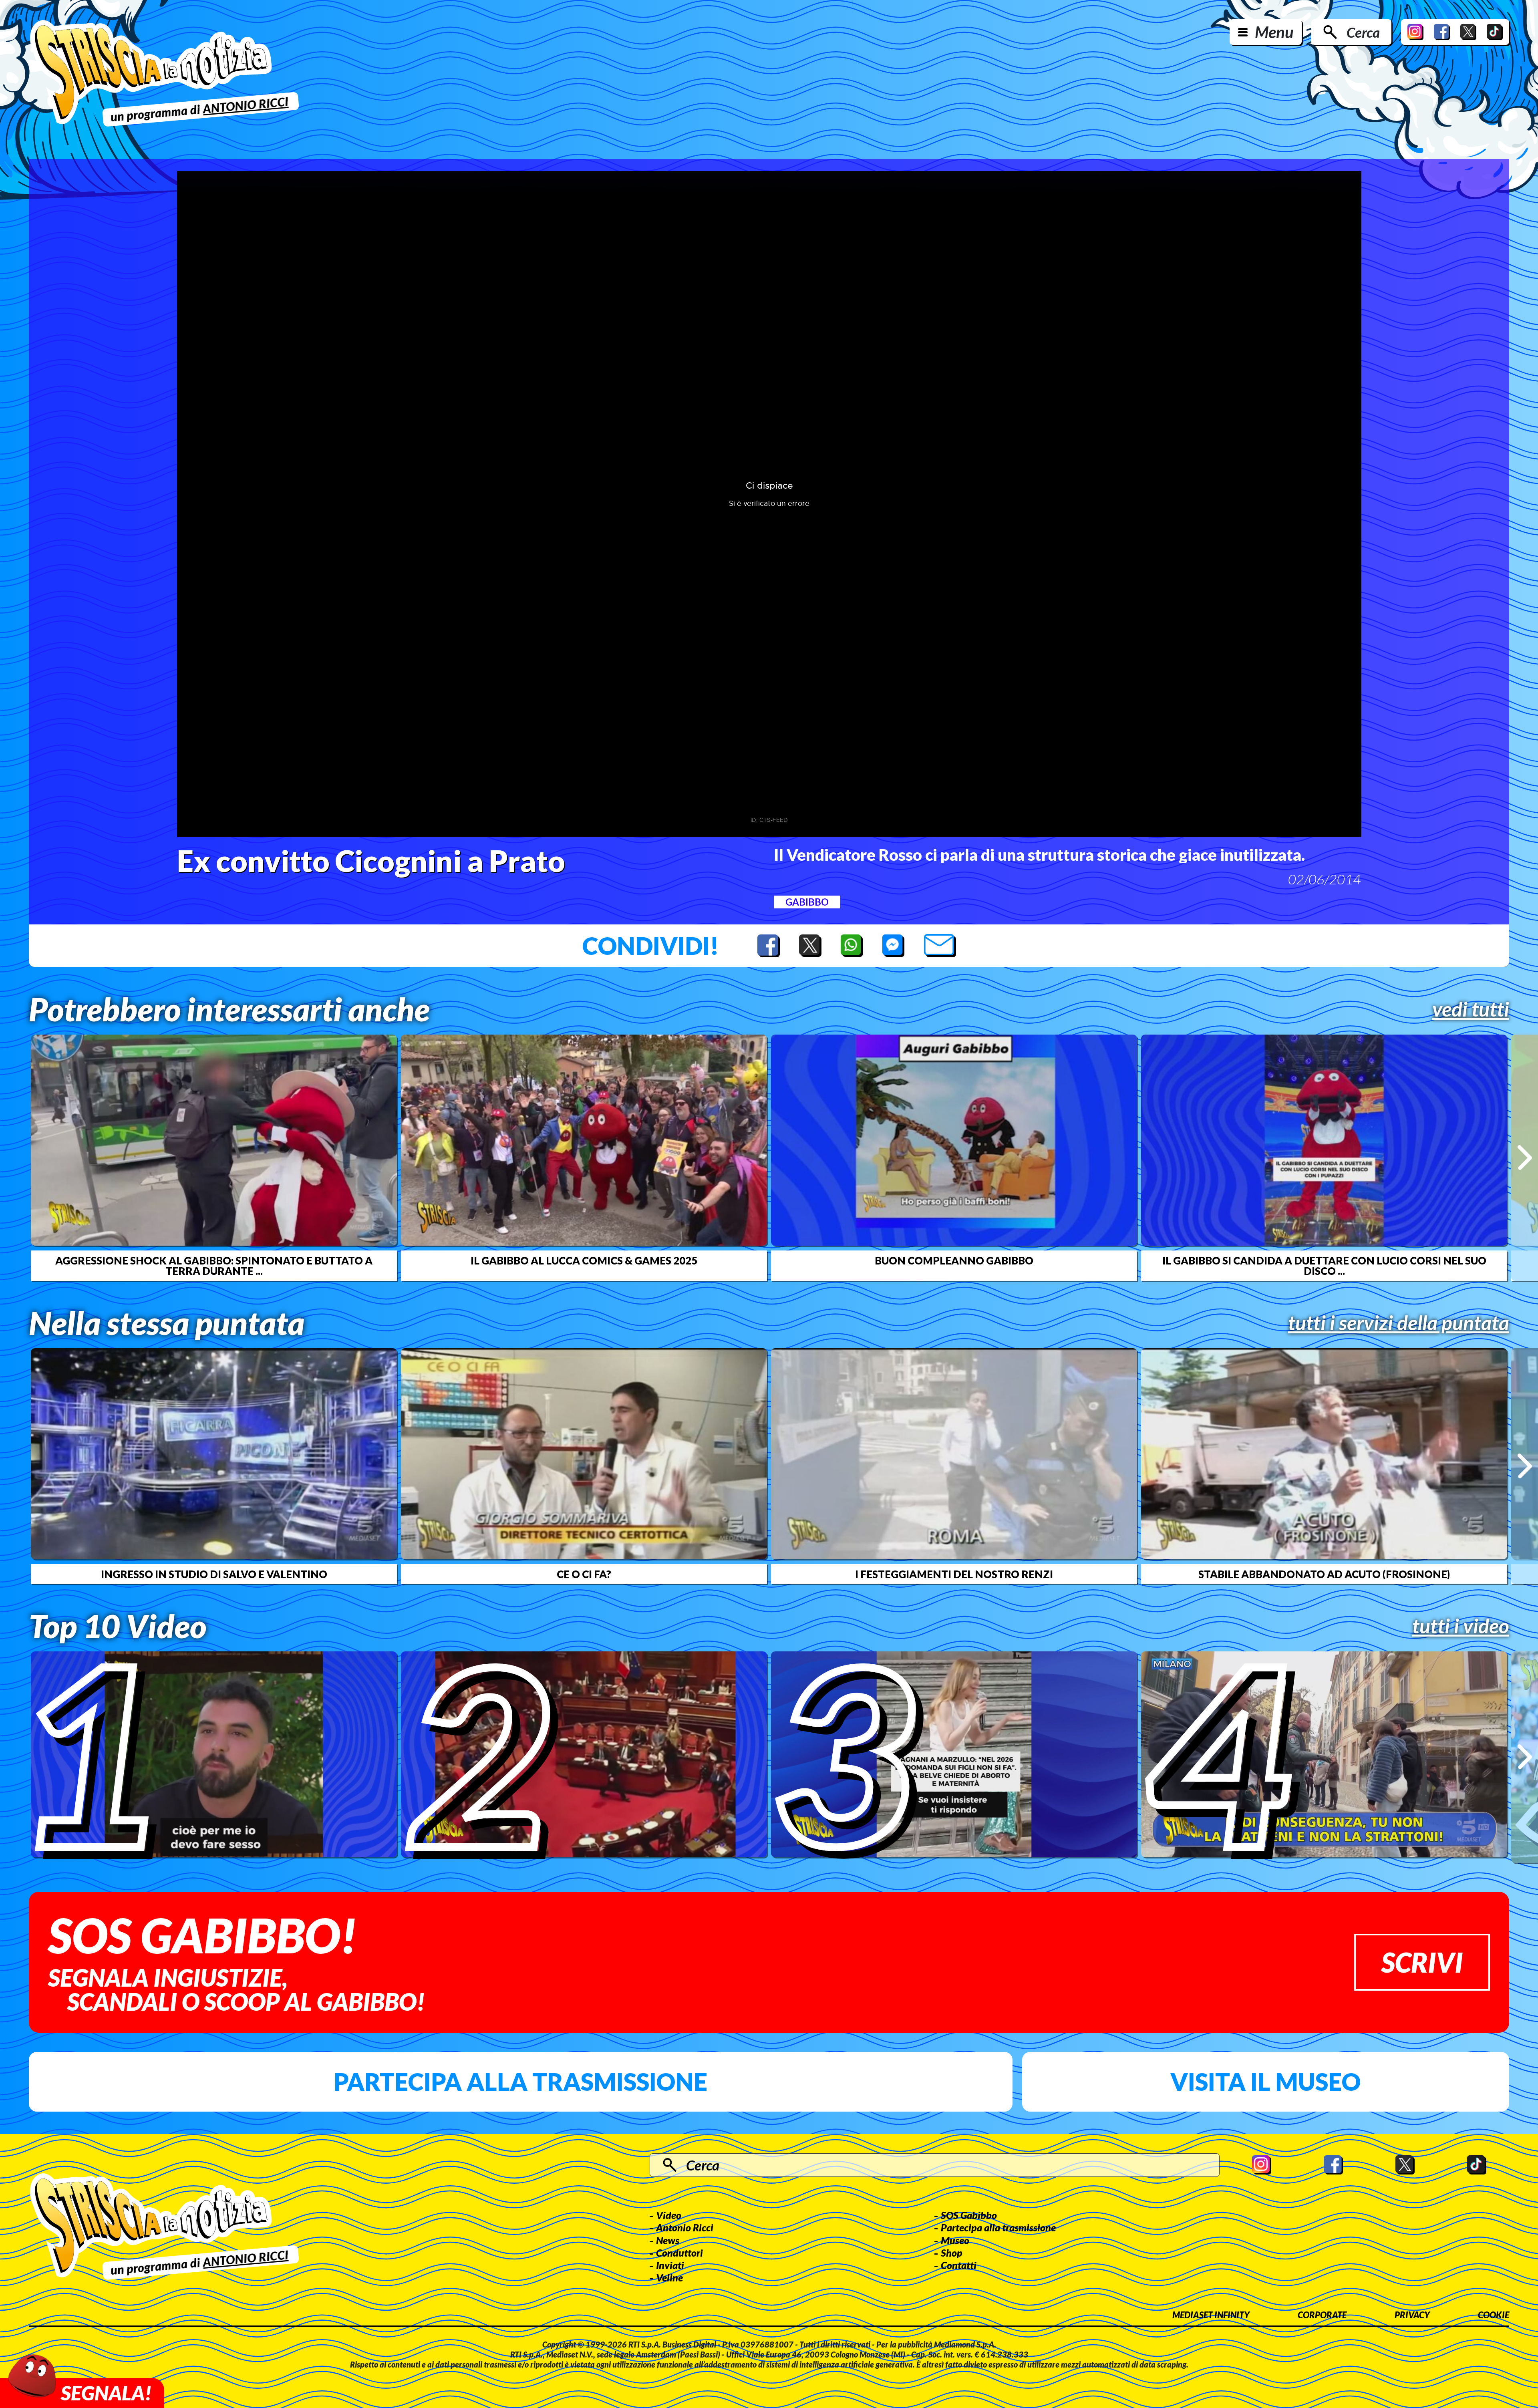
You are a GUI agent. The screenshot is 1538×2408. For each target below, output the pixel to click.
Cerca (1363, 32)
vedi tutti (1471, 1009)
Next (1525, 1158)
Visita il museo (1265, 2082)
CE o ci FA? (584, 1574)
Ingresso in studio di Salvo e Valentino (214, 1574)
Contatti (959, 2265)
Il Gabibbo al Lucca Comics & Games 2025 (584, 1260)
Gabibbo (807, 902)
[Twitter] (1468, 32)
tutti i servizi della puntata (1399, 1323)
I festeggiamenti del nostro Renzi (954, 1574)
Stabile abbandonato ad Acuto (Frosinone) (1324, 1574)
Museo (955, 2240)
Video (669, 2215)
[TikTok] (1495, 32)
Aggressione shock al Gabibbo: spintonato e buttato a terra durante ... (214, 1266)
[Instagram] (1415, 32)
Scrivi (1422, 1962)
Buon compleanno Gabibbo (954, 1260)
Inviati (670, 2265)
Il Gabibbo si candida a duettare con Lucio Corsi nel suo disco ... (1324, 1266)
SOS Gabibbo (969, 2215)
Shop (952, 2253)
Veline (669, 2277)
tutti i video (1461, 1626)
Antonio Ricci (685, 2227)
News (668, 2240)
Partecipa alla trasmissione (520, 2082)
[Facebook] (1442, 32)
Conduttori (679, 2253)
